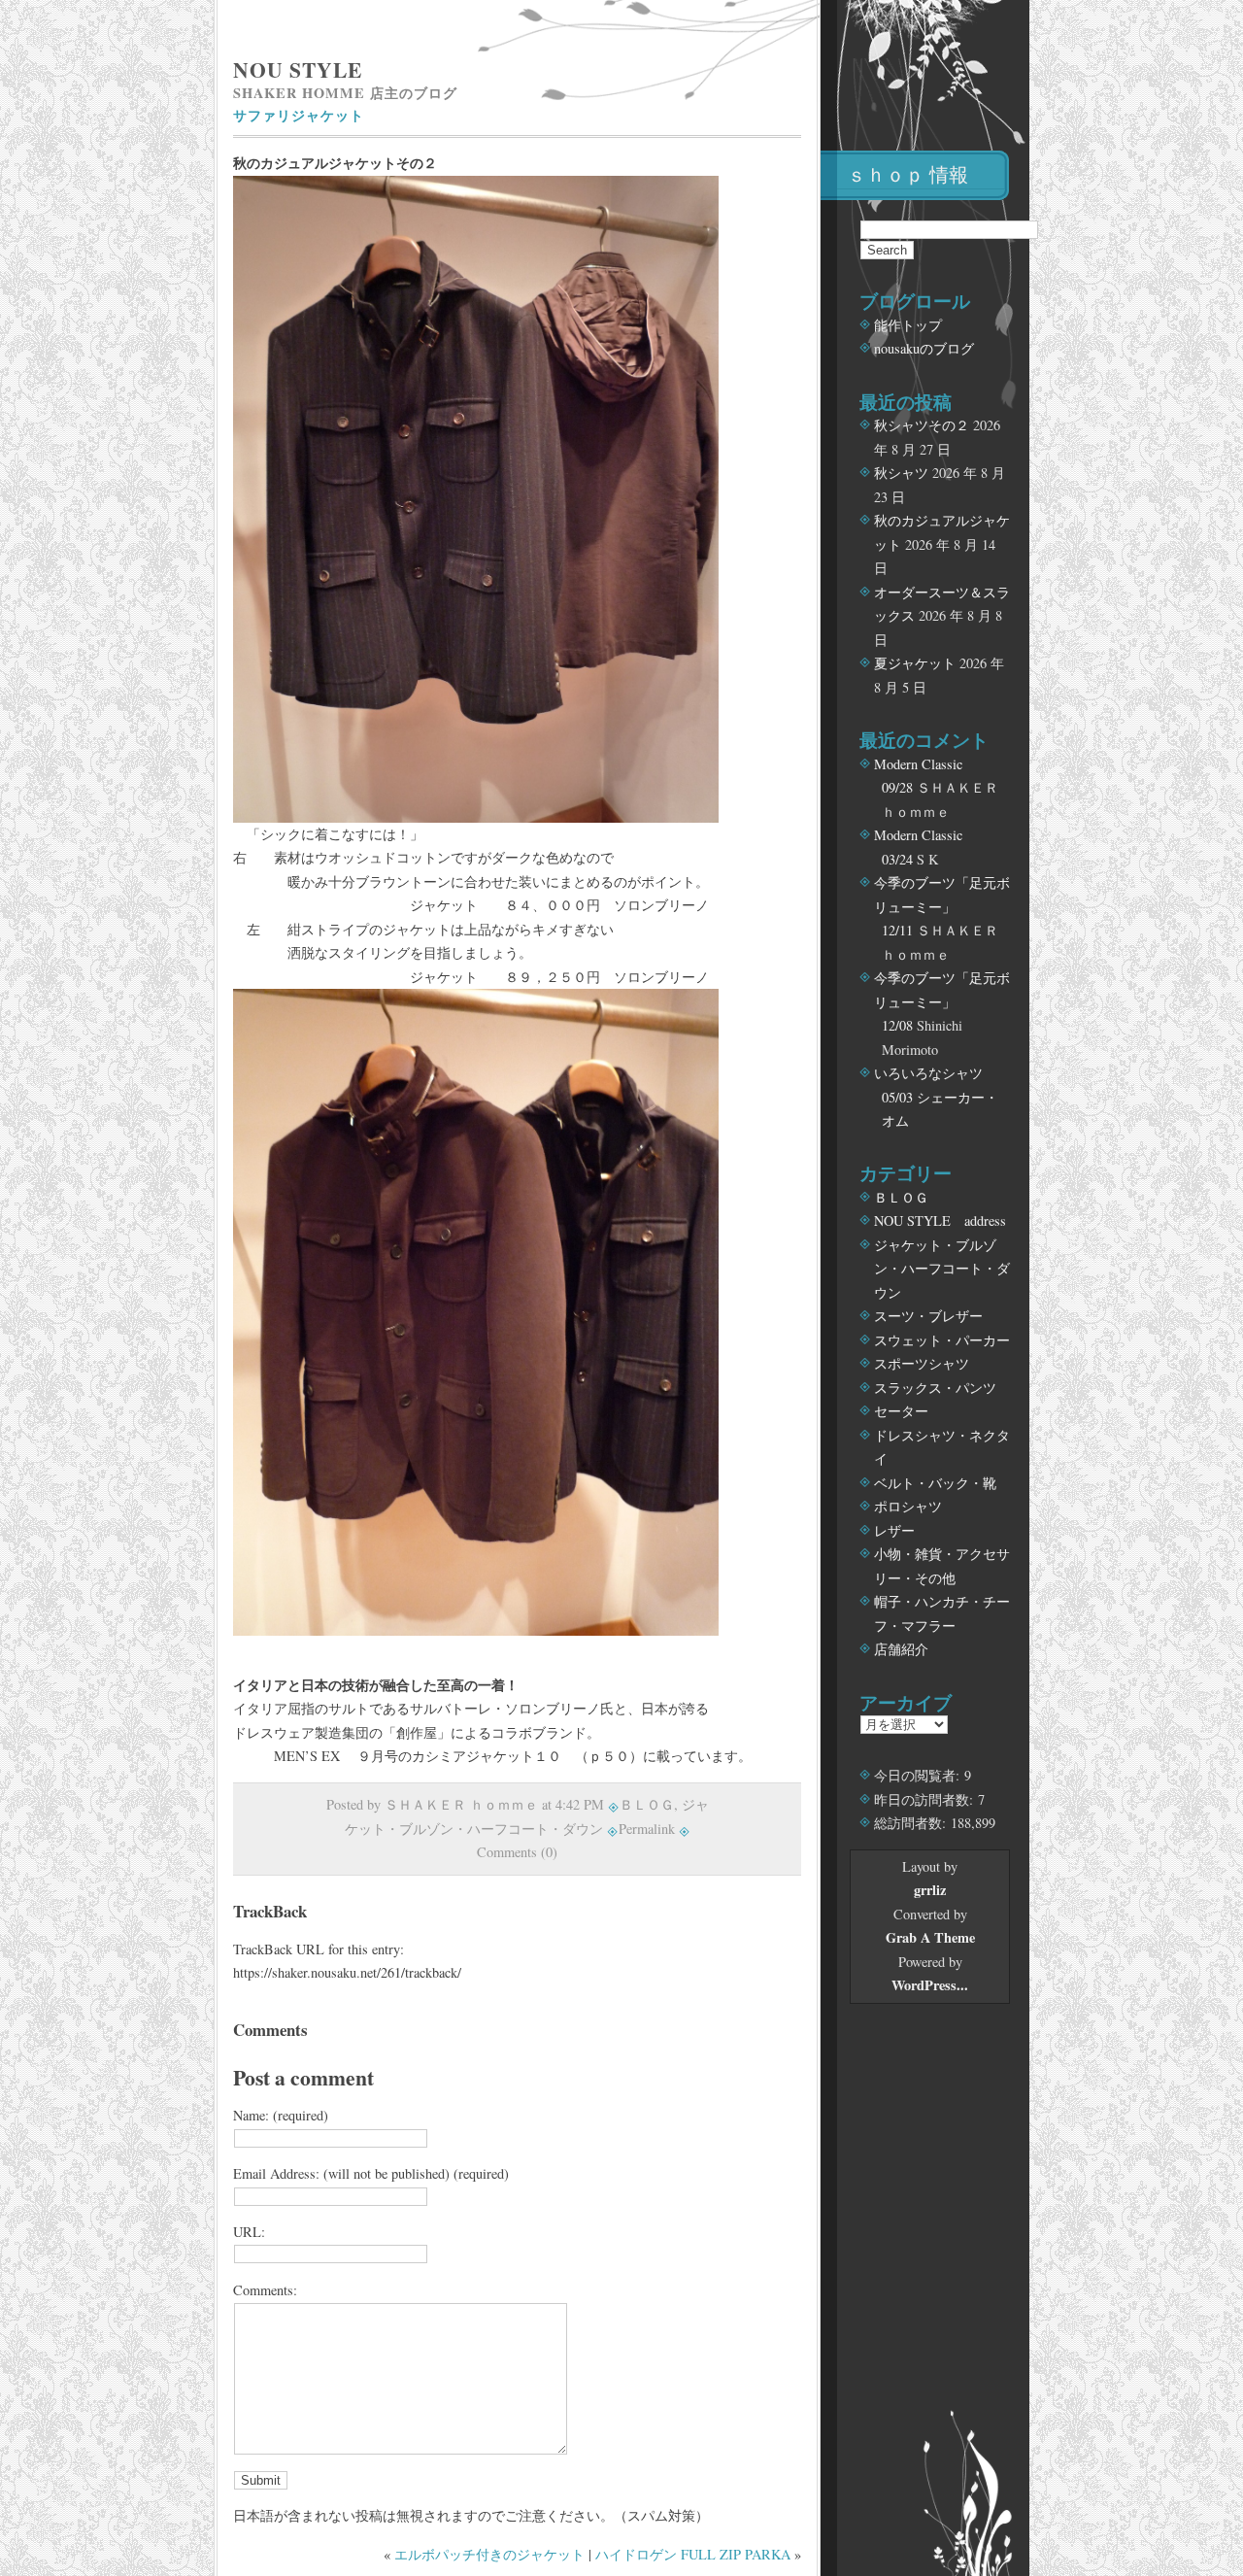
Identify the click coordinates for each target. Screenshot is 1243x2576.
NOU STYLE (298, 69)
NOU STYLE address (940, 1220)
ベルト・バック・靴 (935, 1483)
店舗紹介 (901, 1649)
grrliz (930, 1890)
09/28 (897, 787)
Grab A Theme (930, 1937)
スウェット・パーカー (942, 1340)
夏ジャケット (915, 663)
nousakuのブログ (924, 348)
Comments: (265, 2290)
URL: (249, 2232)
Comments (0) (517, 1852)
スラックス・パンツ (935, 1388)
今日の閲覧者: (919, 1775)
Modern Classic (918, 764)
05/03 (897, 1097)
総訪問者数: (912, 1823)
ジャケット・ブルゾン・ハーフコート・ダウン (942, 1269)
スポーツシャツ (922, 1363)
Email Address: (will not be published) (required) (371, 2173)
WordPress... (930, 1985)
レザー (894, 1530)
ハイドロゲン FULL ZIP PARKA (693, 2554)
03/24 (897, 859)
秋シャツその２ (922, 425)
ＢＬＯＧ (647, 1804)
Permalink (647, 1829)
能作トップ (908, 325)
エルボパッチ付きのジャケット (489, 2554)
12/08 (897, 1025)
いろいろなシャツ (928, 1073)
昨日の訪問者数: (926, 1799)
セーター (901, 1411)
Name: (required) (281, 2115)
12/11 (897, 930)
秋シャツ (901, 473)
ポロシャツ (908, 1506)
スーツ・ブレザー (928, 1316)
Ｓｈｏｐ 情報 (907, 174)
